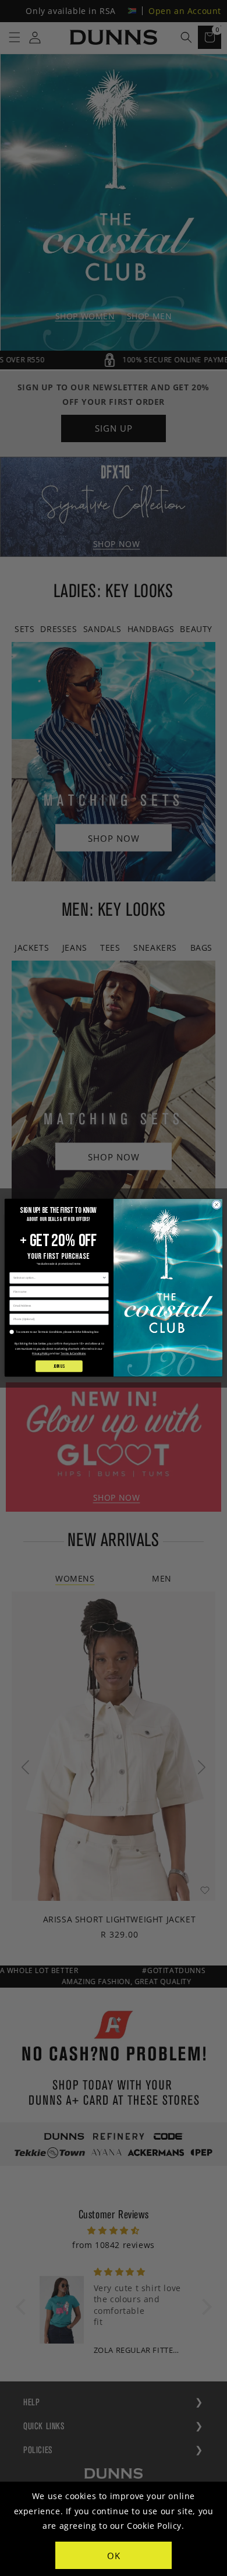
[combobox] (58, 1278)
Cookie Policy (154, 2526)
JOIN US (59, 1366)
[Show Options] (104, 1278)
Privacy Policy (41, 1354)
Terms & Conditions (73, 1354)
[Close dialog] (217, 1205)
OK (114, 2556)
